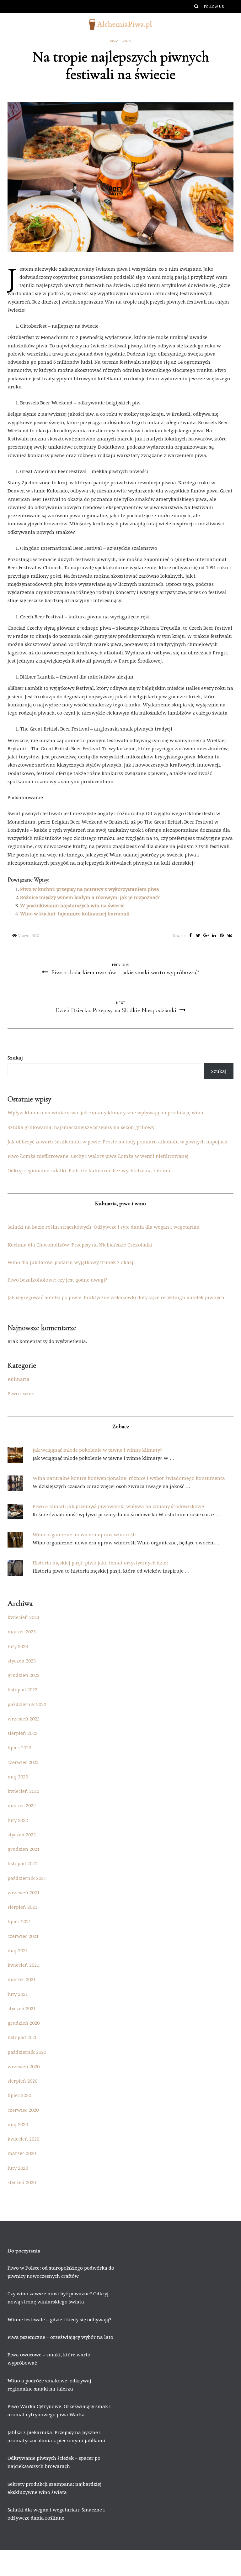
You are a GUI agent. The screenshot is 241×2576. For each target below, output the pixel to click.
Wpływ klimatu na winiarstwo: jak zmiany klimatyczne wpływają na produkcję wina (105, 1112)
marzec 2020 (22, 2153)
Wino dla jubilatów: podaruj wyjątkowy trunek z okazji (71, 1262)
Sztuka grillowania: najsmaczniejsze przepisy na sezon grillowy (81, 1127)
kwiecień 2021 (23, 1965)
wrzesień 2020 (24, 2066)
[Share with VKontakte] (230, 936)
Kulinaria (19, 1379)
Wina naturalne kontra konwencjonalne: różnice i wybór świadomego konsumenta (129, 1478)
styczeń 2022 (22, 1834)
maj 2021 (18, 1950)
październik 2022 (27, 1704)
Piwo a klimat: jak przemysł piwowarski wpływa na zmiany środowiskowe (118, 1506)
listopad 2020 (22, 2037)
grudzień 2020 (24, 2023)
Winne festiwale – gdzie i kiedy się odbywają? (59, 2319)
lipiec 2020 (19, 2095)
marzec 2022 (22, 1805)
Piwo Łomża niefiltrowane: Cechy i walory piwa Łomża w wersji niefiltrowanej (98, 1156)
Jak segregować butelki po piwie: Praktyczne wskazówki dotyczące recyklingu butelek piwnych (116, 1297)
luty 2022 (18, 1820)
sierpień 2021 (22, 1907)
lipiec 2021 (19, 1921)
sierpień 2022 (22, 1733)
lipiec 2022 (19, 1747)
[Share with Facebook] (190, 936)
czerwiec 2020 (23, 2110)
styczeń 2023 (22, 1661)
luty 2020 (18, 2168)
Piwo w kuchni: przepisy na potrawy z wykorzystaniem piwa (90, 889)
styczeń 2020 (22, 2182)
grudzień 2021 (24, 1849)
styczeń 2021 (22, 2008)
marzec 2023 (22, 1631)
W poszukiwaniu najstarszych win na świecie (72, 905)
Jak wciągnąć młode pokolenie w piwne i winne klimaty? (97, 1450)
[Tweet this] (198, 936)
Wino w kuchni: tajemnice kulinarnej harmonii (75, 913)
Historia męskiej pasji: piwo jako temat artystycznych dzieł (100, 1563)
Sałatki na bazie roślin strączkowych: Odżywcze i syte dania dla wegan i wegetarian (104, 1227)
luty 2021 (18, 1994)
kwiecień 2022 (23, 1791)
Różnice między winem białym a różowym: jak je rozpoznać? (90, 897)
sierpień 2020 (22, 2081)
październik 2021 (27, 1878)
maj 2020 (18, 2124)
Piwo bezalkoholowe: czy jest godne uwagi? (57, 1280)
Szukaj (15, 1058)
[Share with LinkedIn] (214, 936)
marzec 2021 (22, 1979)
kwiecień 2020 (23, 2139)
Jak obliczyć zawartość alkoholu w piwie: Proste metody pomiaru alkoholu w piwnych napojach (118, 1142)
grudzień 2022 (24, 1675)
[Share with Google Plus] (206, 936)
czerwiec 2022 (23, 1762)
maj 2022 (18, 1777)
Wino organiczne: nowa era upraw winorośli (84, 1534)
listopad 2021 (22, 1863)
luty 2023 (18, 1646)
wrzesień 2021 (24, 1892)
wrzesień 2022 (24, 1719)
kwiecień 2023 (23, 1617)
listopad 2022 (22, 1689)
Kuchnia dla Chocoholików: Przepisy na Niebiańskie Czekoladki (80, 1245)
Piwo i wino (120, 41)
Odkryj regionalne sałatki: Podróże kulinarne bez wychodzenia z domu (89, 1170)
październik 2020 (27, 2052)
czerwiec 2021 (23, 1936)
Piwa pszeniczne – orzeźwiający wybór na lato (60, 2337)
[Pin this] (222, 936)
